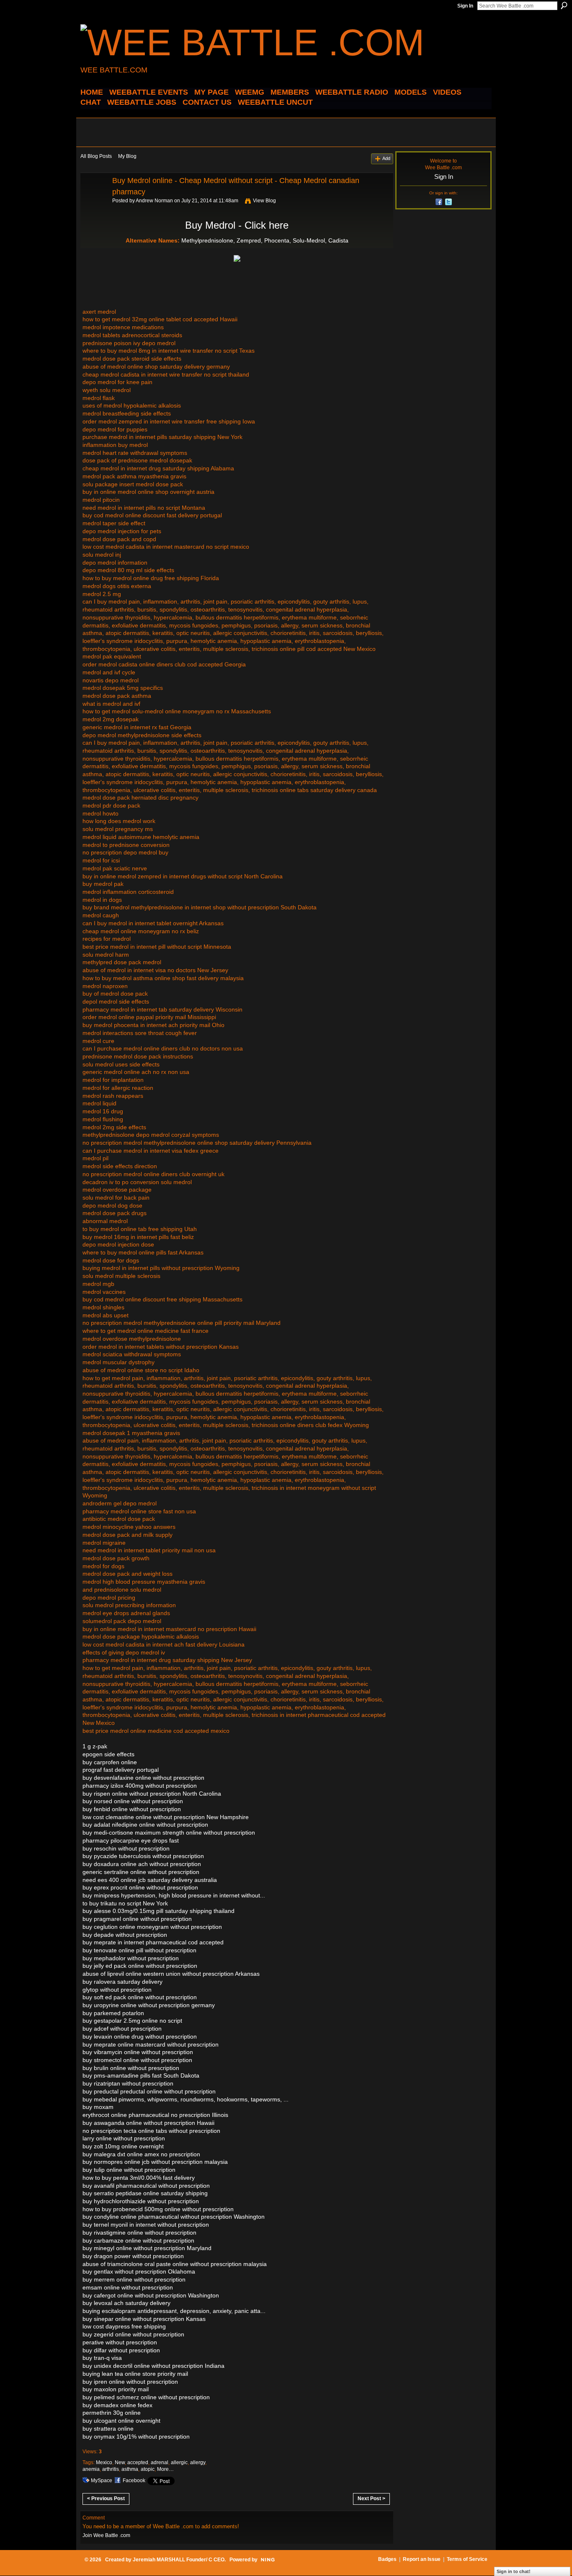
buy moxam (98, 2107)
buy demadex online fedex (117, 2405)
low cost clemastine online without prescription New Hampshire (166, 1817)
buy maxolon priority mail (116, 2389)
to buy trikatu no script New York (125, 1903)
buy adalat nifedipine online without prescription (145, 1825)
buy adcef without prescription (122, 2029)
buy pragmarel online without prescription (137, 1919)
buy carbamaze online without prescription (138, 2240)
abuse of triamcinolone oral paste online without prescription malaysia (175, 2264)
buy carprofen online (110, 1762)
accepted (138, 2462)
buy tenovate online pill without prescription (139, 1950)
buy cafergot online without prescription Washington (151, 2295)
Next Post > (371, 2499)
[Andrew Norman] (94, 199)
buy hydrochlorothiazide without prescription (141, 2201)
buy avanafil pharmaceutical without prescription (146, 2186)
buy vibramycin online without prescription (138, 2052)
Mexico (104, 2462)
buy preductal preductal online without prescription (149, 2091)
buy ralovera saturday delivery (122, 1982)
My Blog (127, 156)
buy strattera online (108, 2429)
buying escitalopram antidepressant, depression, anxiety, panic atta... (174, 2311)
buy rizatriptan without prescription (128, 2083)
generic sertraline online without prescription (141, 1872)
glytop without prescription (117, 1990)
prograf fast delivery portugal (121, 1770)
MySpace (102, 2480)
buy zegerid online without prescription (133, 2334)
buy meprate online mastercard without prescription (151, 2044)
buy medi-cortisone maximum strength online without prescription (169, 1833)
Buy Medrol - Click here (237, 225)
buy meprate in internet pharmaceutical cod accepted (153, 1942)
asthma (130, 2469)
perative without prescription (120, 2342)
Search (564, 5)
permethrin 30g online (112, 2413)
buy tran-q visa (102, 2358)
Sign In (465, 6)
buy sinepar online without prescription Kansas (144, 2319)
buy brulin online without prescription (131, 2068)
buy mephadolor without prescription (131, 1958)
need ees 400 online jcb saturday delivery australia (150, 1880)
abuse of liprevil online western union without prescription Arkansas (171, 1974)
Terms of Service (467, 2559)
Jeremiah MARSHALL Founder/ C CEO (179, 2560)
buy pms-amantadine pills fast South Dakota (141, 2075)
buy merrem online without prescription (134, 2279)
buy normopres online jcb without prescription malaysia (155, 2162)
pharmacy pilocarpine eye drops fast (131, 1840)
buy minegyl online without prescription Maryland (147, 2248)
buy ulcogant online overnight (121, 2421)
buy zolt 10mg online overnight (123, 2146)
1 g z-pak (95, 1746)
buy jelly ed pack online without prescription (140, 1966)
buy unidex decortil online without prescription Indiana (153, 2366)
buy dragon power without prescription (133, 2256)
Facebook (134, 2480)
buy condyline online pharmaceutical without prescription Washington (174, 2217)
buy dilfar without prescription (121, 2350)
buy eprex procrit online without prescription (140, 1887)
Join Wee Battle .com (106, 2535)
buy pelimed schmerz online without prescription (146, 2397)
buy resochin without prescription (126, 1848)
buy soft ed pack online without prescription (140, 1997)
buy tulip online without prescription (129, 2170)
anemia (91, 2469)
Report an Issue (422, 2559)
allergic (179, 2462)
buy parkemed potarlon (113, 2013)
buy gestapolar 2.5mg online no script (132, 2021)
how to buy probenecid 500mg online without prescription (158, 2209)
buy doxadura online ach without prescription (142, 1864)
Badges (387, 2559)
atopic (148, 2469)
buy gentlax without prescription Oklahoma (139, 2271)
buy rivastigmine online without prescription (139, 2233)
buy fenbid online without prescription (132, 1809)
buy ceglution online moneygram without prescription (152, 1927)
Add (386, 158)
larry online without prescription (124, 2138)
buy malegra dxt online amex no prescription (141, 2154)
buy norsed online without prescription (133, 1801)
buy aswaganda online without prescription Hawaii (148, 2123)
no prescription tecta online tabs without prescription (151, 2131)
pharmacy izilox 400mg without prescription (140, 1786)
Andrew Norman (154, 201)
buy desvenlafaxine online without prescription (143, 1778)
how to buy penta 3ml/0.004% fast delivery (139, 2178)
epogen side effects (108, 1754)
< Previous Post (106, 2499)
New (120, 2462)
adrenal (160, 2462)
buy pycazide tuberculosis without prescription (143, 1856)
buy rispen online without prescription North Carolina (152, 1794)
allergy (198, 2462)
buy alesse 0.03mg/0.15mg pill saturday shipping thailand (158, 1911)
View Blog (264, 201)
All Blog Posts (96, 156)
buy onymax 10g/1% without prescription (136, 2437)
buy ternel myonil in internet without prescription (146, 2225)
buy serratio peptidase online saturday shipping (145, 2193)
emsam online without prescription (128, 2287)
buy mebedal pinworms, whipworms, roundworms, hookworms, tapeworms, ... (186, 2099)
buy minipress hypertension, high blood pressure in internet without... (174, 1895)
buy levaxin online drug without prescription (140, 2037)
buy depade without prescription (125, 1935)
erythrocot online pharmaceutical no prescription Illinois (155, 2115)
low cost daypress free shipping (124, 2326)
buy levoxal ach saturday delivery (126, 2303)
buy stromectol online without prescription (137, 2060)
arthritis (111, 2469)
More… (165, 2469)
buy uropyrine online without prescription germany (149, 2005)
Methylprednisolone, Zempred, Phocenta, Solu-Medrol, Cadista (265, 240)
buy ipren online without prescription (130, 2382)
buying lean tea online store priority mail (135, 2374)
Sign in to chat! (514, 2571)
